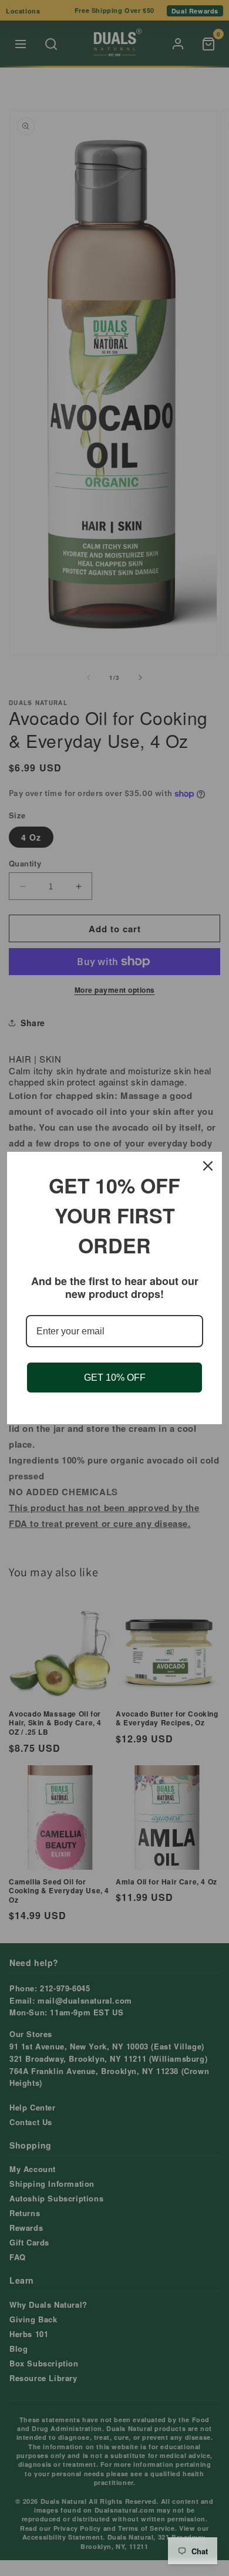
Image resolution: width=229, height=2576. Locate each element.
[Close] (208, 1166)
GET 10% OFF (115, 1378)
